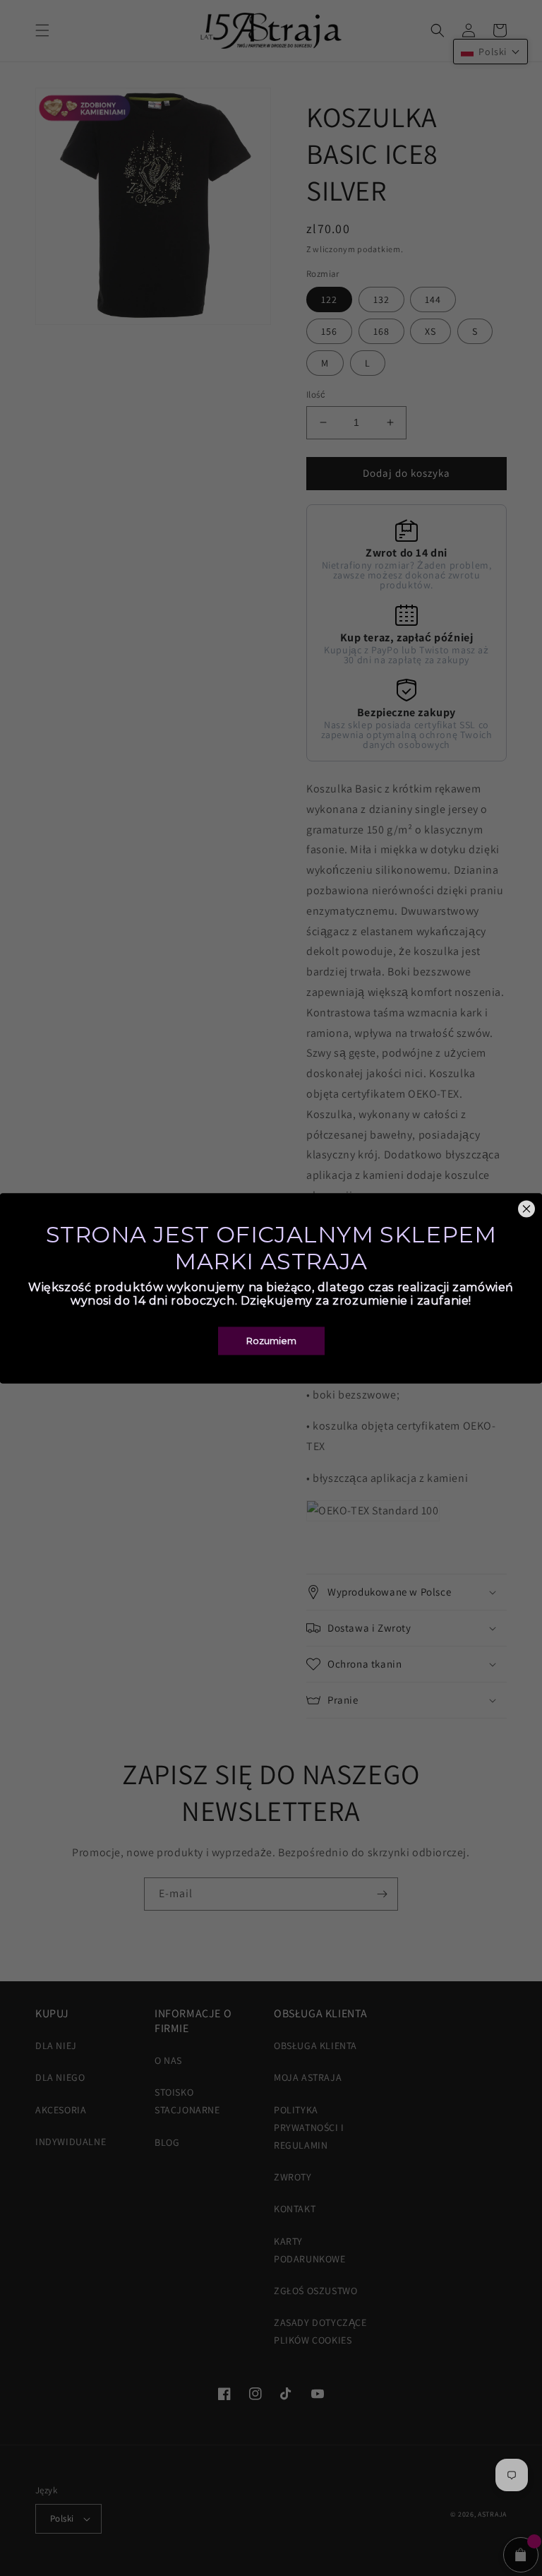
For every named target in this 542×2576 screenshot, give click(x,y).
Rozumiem (271, 1341)
